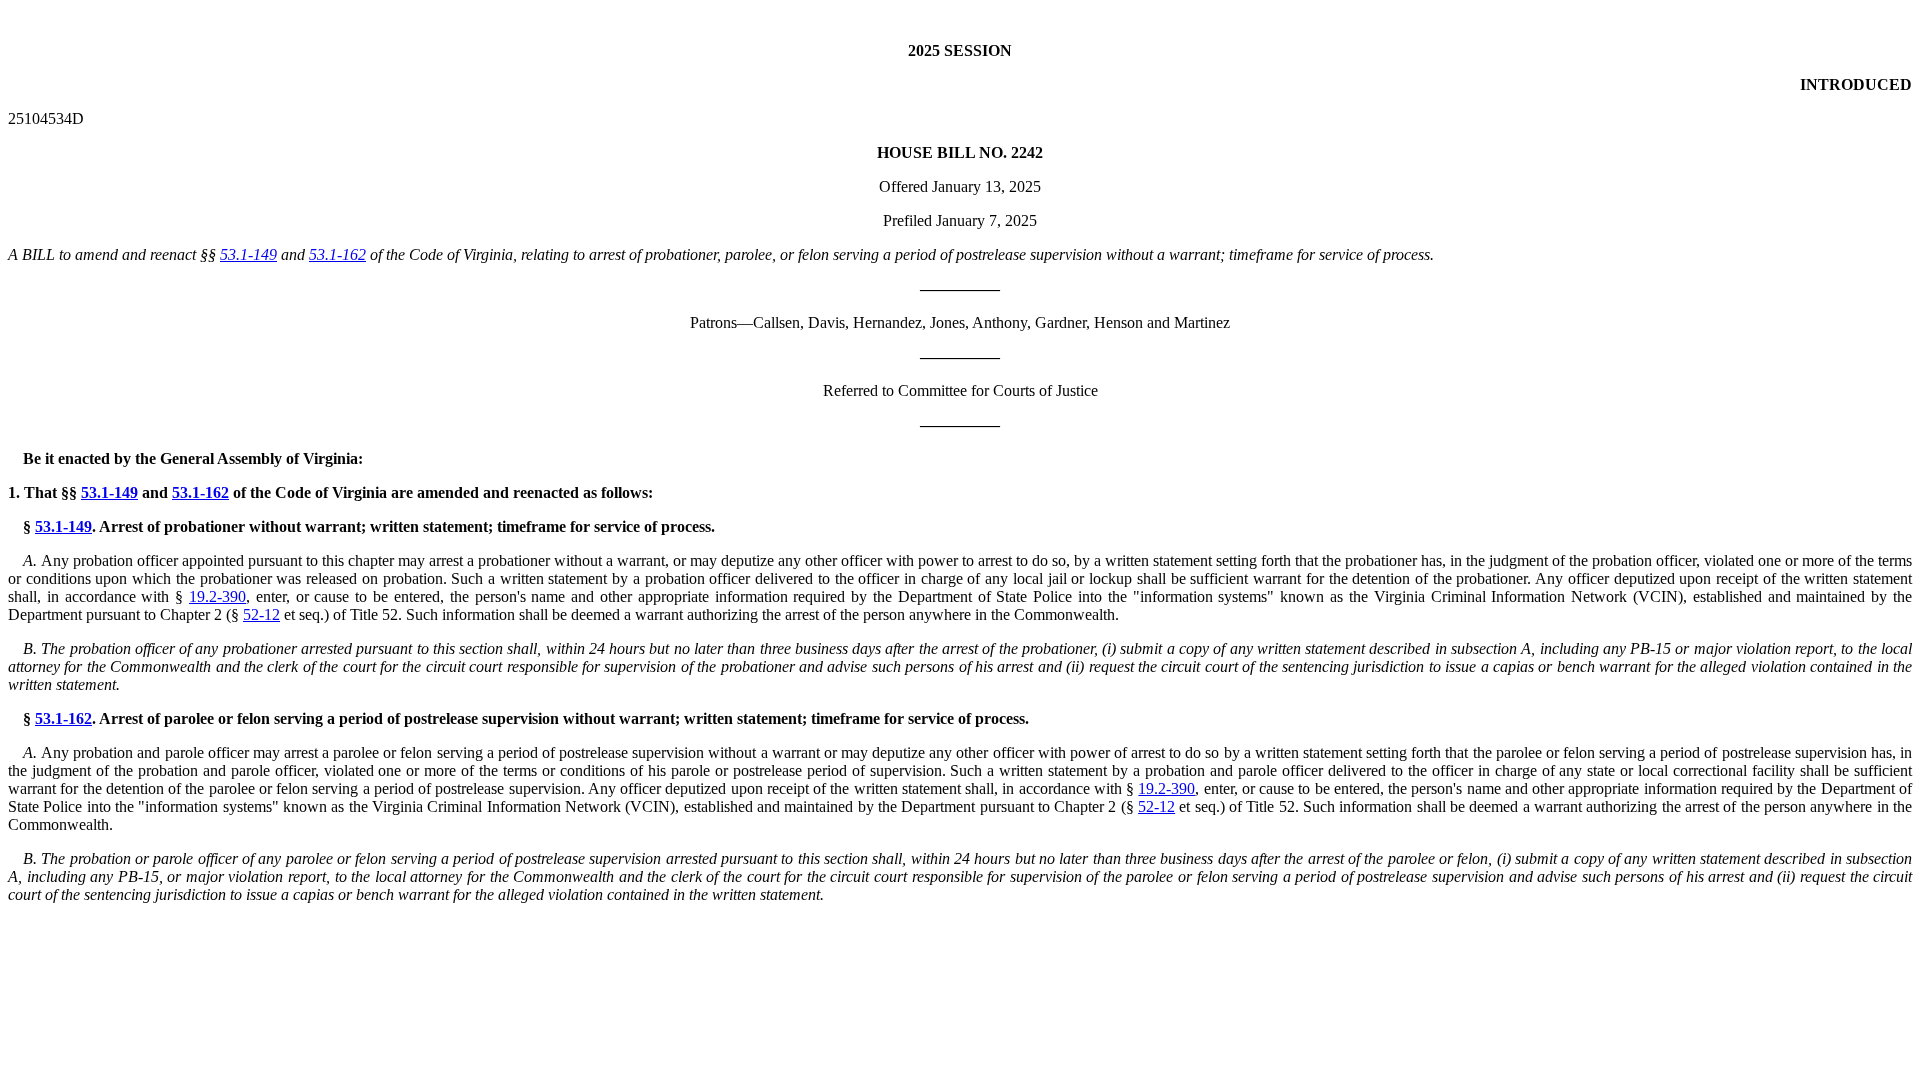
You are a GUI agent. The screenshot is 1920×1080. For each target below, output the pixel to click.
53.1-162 (337, 254)
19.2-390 (217, 596)
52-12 (261, 614)
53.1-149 (248, 254)
